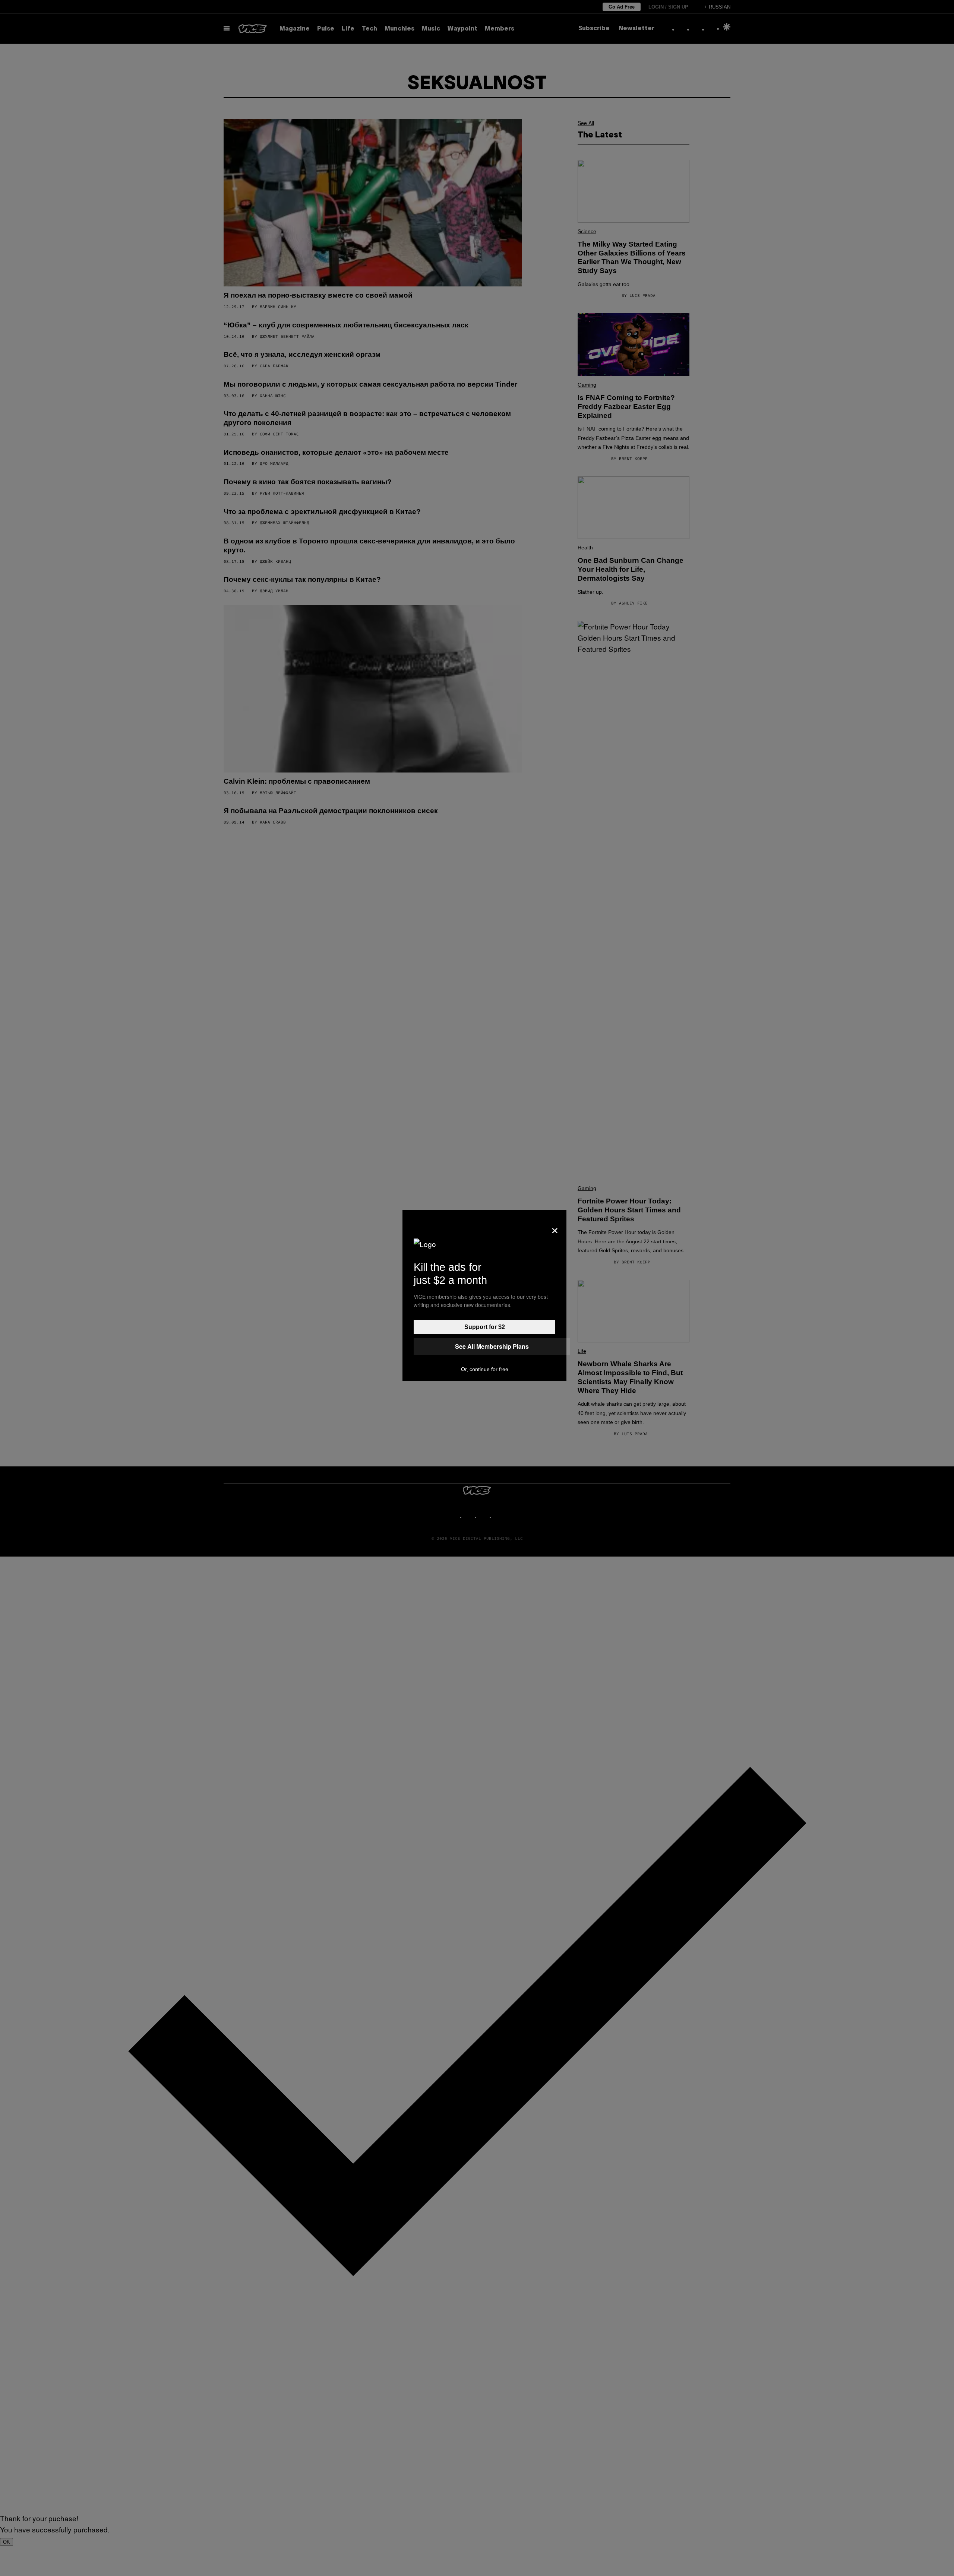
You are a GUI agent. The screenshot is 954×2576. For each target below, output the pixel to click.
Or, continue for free (485, 1369)
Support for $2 (485, 1327)
